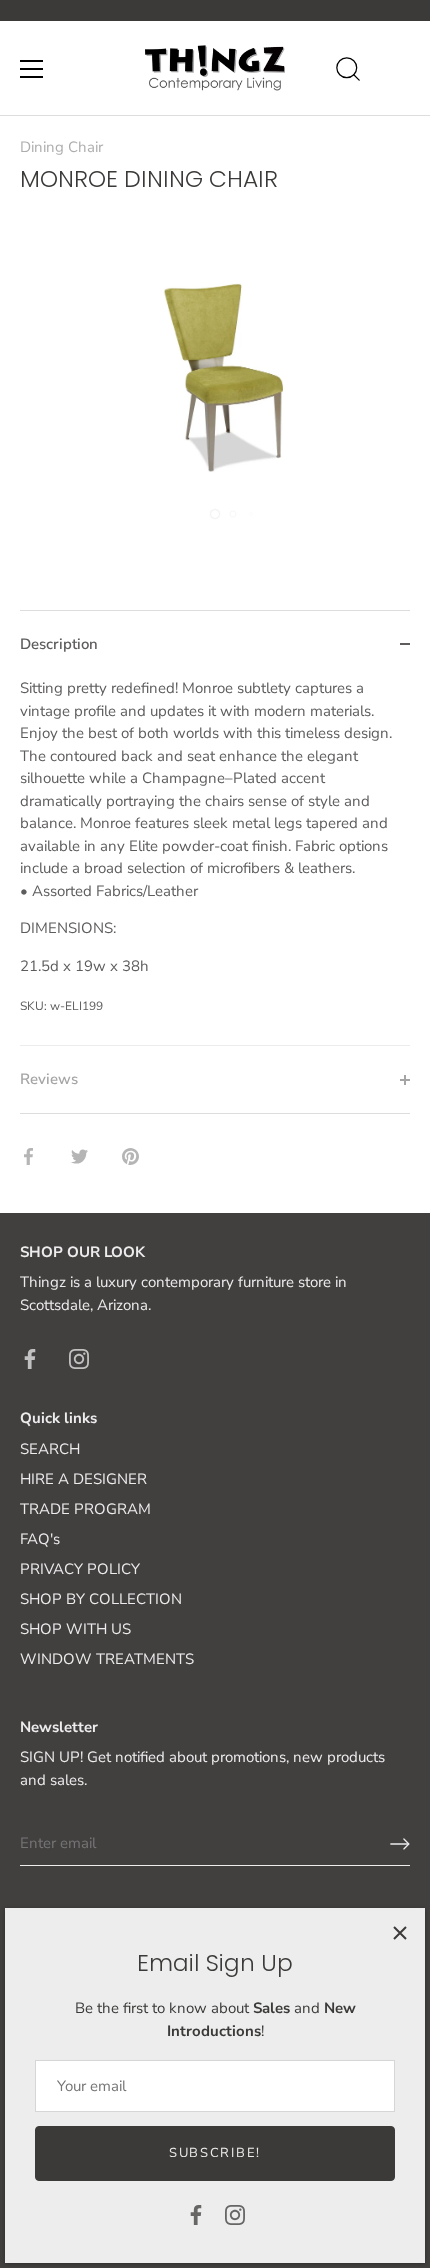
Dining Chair (61, 147)
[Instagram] (235, 2214)
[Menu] (32, 69)
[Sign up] (400, 1844)
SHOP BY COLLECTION (101, 1599)
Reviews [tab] (49, 1079)
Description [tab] (59, 644)
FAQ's (40, 1539)
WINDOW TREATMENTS (107, 1659)
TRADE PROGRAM (85, 1509)
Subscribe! (215, 2153)
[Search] (348, 72)
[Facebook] (196, 2214)
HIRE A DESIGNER (83, 1479)
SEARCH (50, 1449)
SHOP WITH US (75, 1629)
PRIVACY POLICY (80, 1569)
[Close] (400, 1933)
